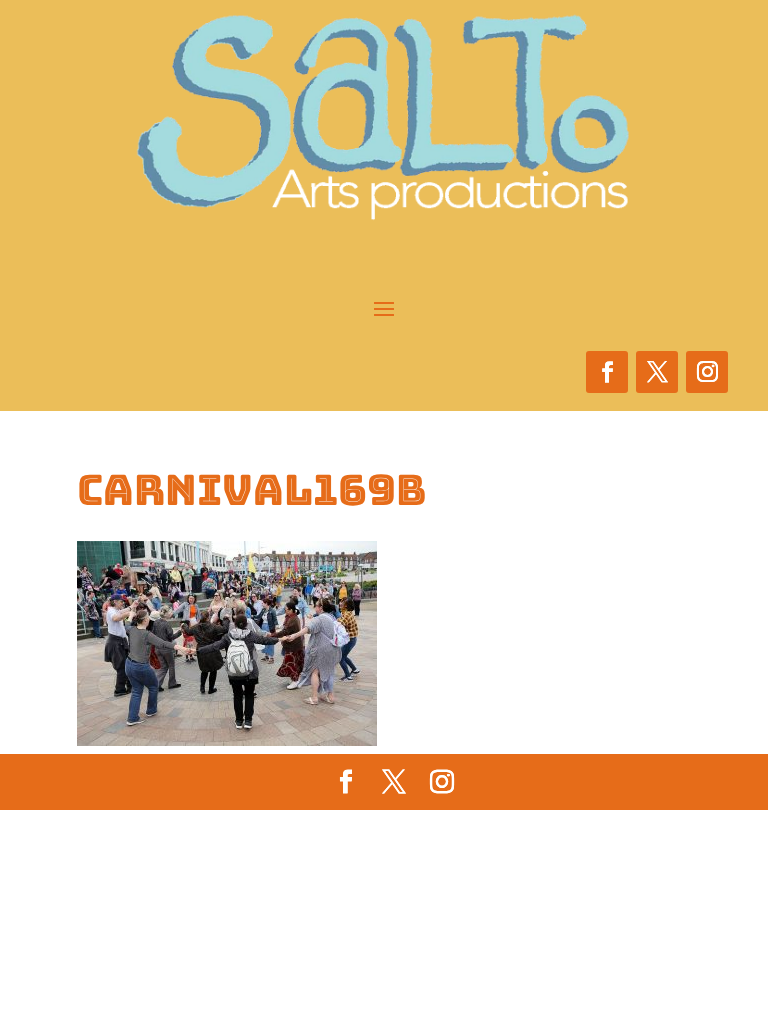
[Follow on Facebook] (607, 372)
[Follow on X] (657, 372)
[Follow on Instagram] (707, 372)
